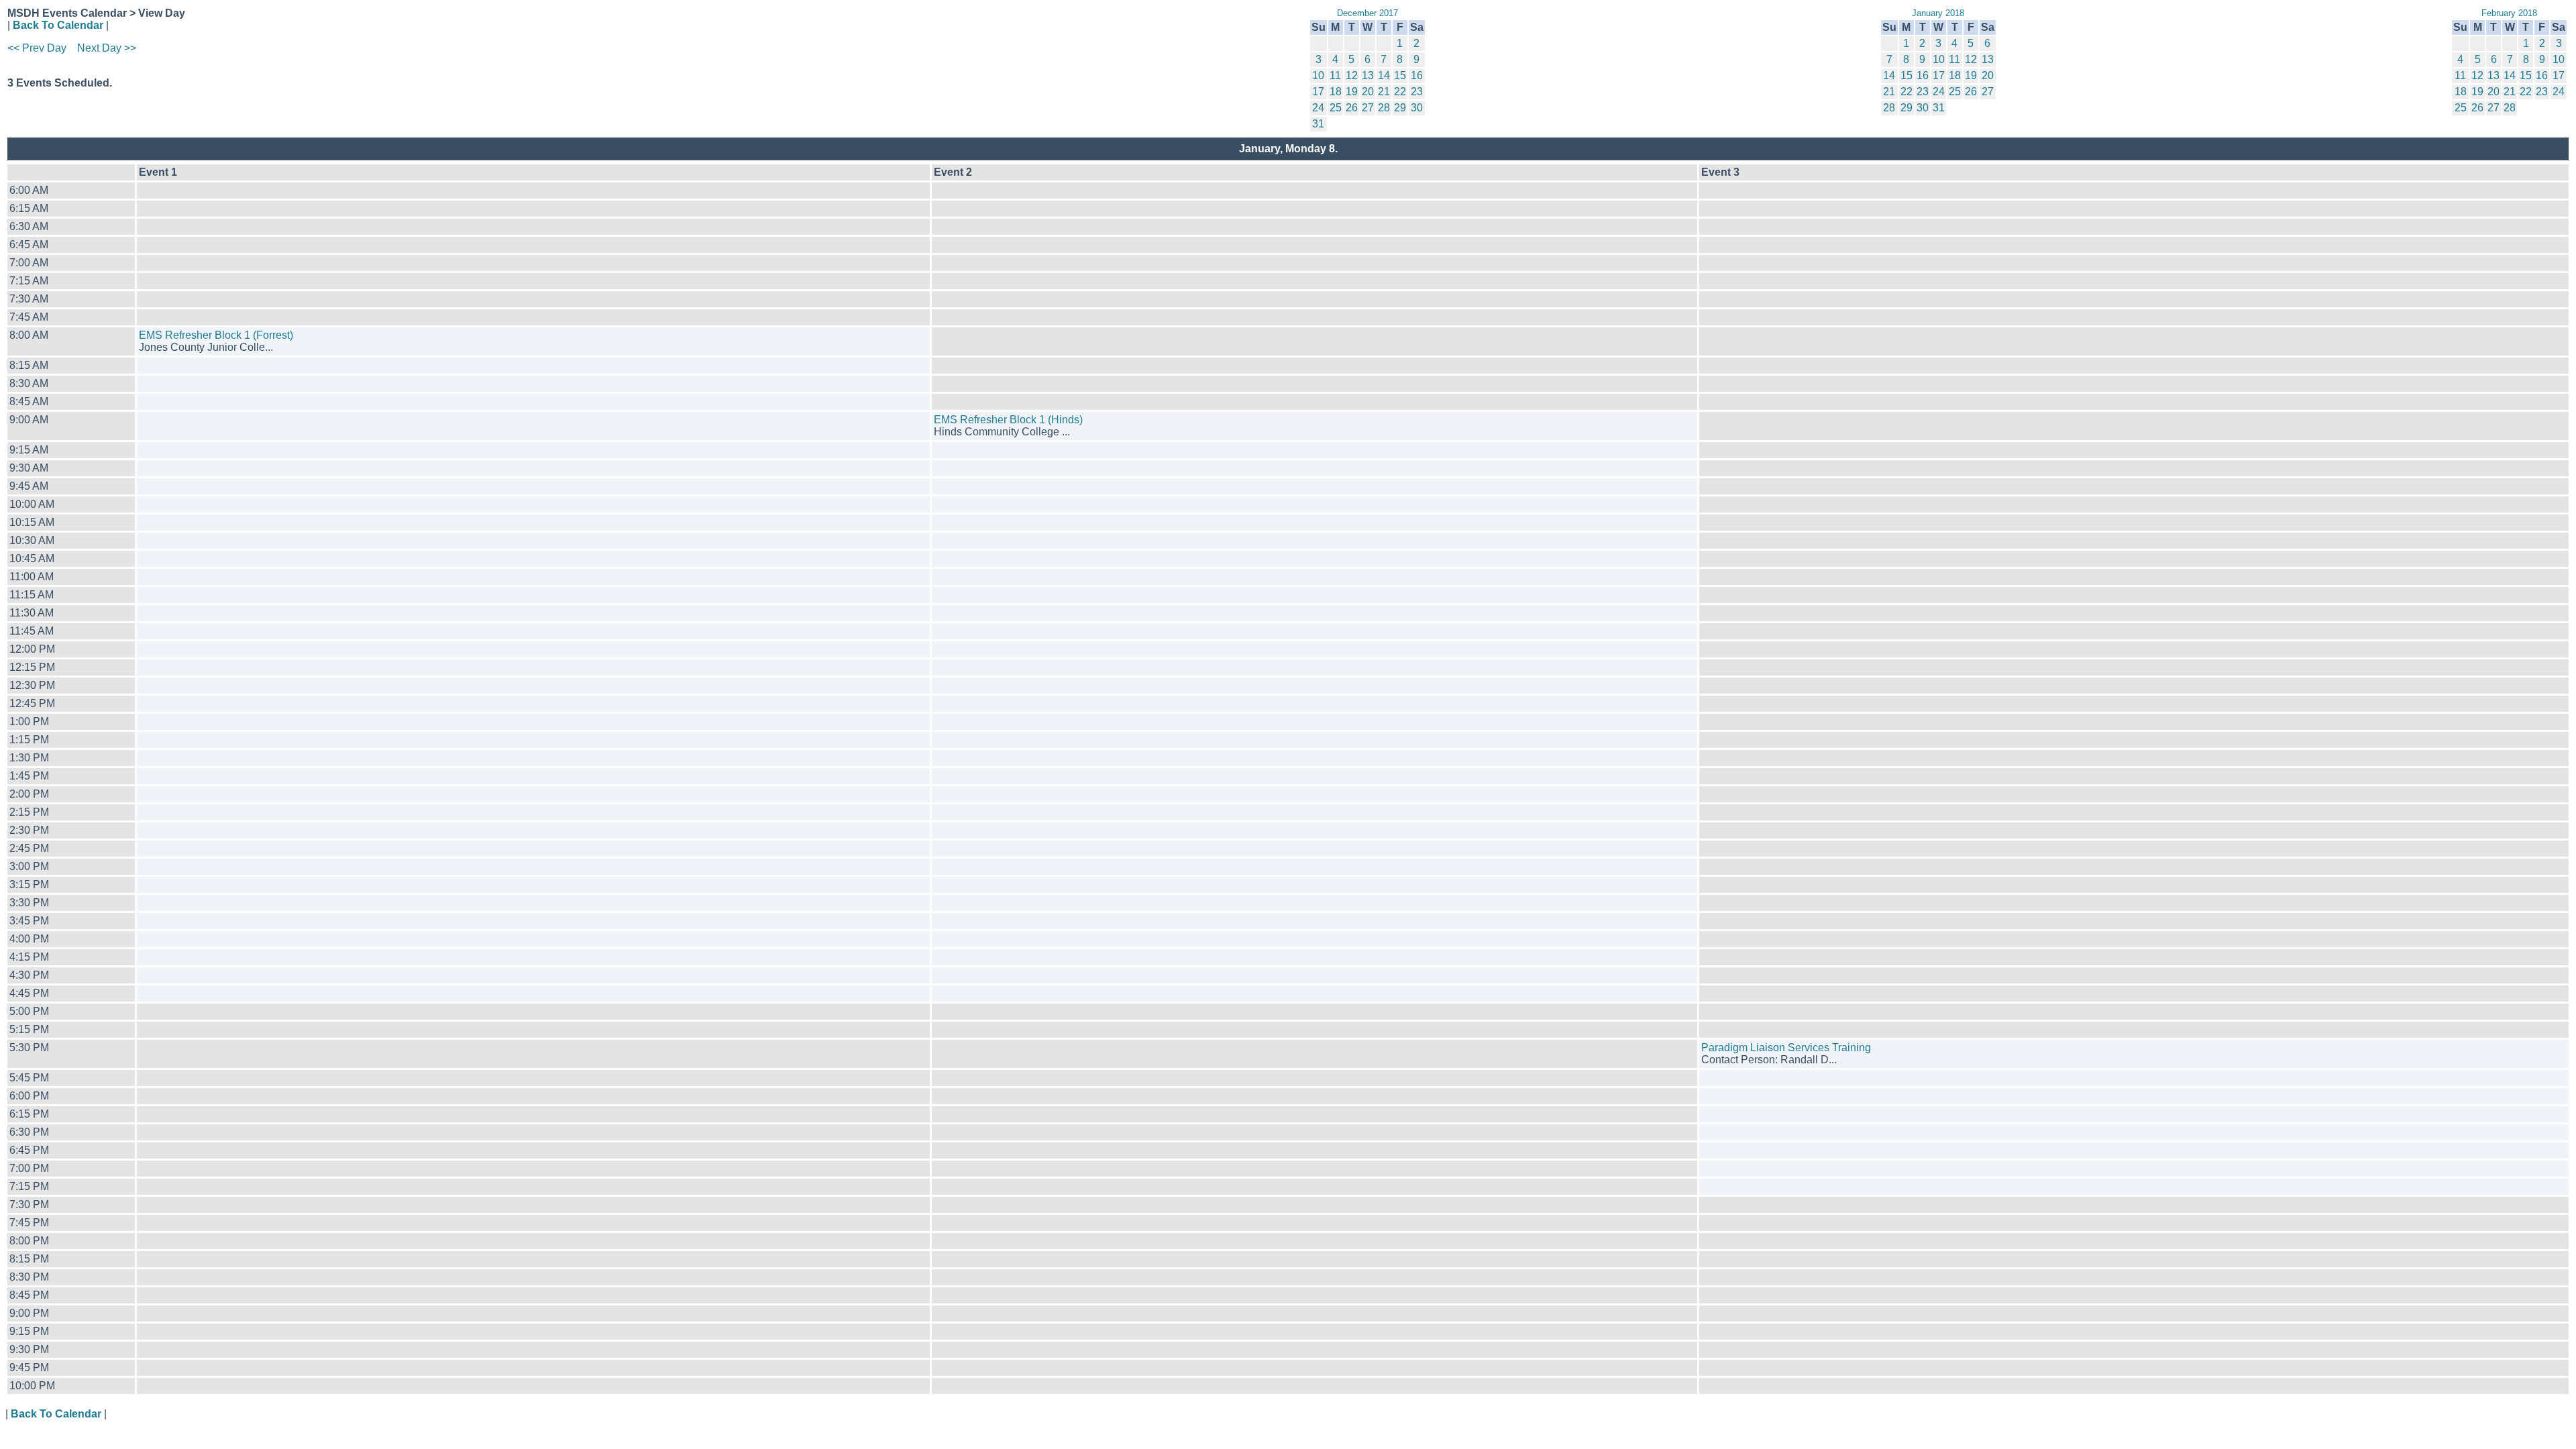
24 (1318, 108)
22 (1400, 92)
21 (1384, 92)
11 (1335, 75)
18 (1336, 92)
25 (1336, 108)
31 (1318, 124)
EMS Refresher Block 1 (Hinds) (1008, 420)
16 (1417, 75)
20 (1368, 92)
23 (1417, 92)
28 (1384, 108)
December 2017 (1367, 13)
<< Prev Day (37, 48)
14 (1384, 75)
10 (1318, 75)
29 (1400, 108)
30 (1417, 108)
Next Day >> (107, 48)
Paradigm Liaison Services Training (1786, 1048)
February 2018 (2509, 13)
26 (1352, 108)
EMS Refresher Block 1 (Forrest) (216, 335)
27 (1368, 108)
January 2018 (1938, 13)
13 (1368, 75)
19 (1352, 92)
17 (1318, 92)
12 (1352, 75)
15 (1400, 75)
